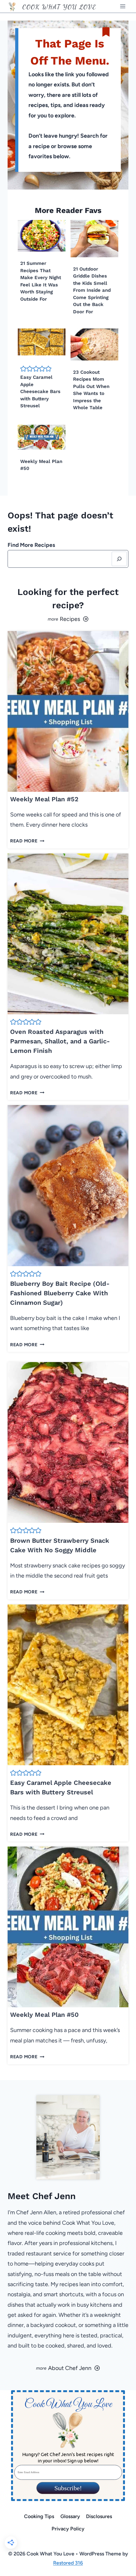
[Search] (119, 559)
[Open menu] (123, 6)
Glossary (70, 2516)
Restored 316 (68, 2563)
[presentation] (42, 236)
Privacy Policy (68, 2529)
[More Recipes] (68, 619)
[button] (23, 369)
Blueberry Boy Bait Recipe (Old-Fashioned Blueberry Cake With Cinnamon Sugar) (60, 1293)
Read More (26, 841)
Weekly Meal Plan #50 (44, 2015)
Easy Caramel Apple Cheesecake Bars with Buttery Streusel (40, 391)
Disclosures (99, 2516)
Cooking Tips (39, 2516)
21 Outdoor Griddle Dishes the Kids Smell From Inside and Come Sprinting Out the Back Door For (92, 290)
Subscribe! (68, 2488)
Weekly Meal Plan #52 (44, 799)
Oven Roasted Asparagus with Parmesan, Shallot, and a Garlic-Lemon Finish (60, 1041)
